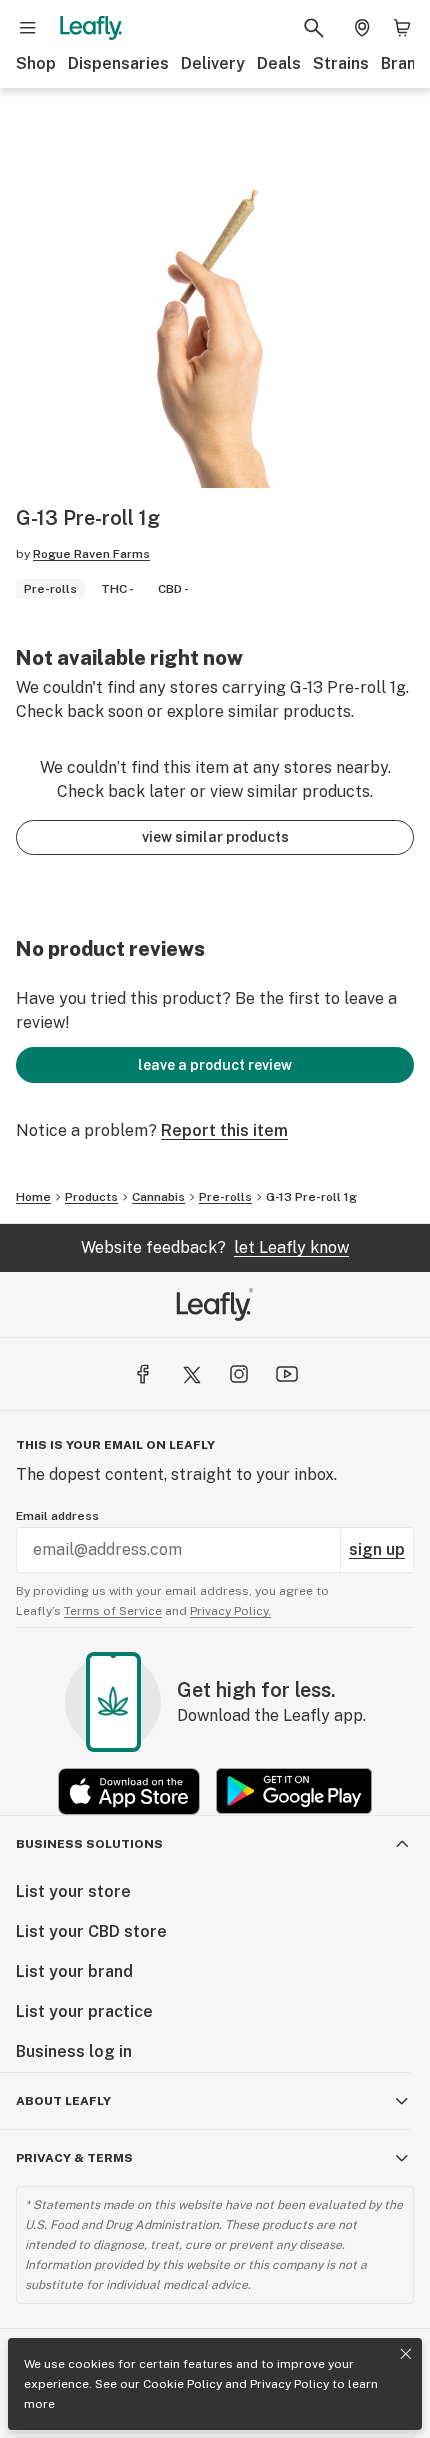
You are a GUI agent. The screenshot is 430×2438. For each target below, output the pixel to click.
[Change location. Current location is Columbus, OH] (362, 28)
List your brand (74, 1971)
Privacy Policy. (230, 1611)
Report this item (224, 1130)
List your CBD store (91, 1931)
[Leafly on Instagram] (239, 1374)
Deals (279, 63)
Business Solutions (89, 1844)
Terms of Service (113, 1611)
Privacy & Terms (74, 2158)
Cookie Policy (182, 2384)
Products (91, 1197)
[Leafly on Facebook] (143, 1374)
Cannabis (158, 1197)
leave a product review (215, 1065)
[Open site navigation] (28, 28)
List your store (73, 1891)
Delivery (213, 63)
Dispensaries (118, 63)
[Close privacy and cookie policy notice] (406, 2354)
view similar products (215, 837)
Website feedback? (215, 1247)
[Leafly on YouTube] (287, 1374)
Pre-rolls (225, 1197)
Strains (341, 63)
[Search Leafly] (314, 28)
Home (33, 1197)
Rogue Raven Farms (91, 554)
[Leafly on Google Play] (294, 1791)
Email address (57, 1516)
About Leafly (63, 2101)
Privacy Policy (289, 2384)
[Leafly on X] (191, 1374)
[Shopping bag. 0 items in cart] (402, 28)
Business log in (74, 2051)
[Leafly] (91, 28)
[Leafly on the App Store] (129, 1791)
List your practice (84, 2011)
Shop (36, 63)
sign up (377, 1549)
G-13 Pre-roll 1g (311, 1197)
